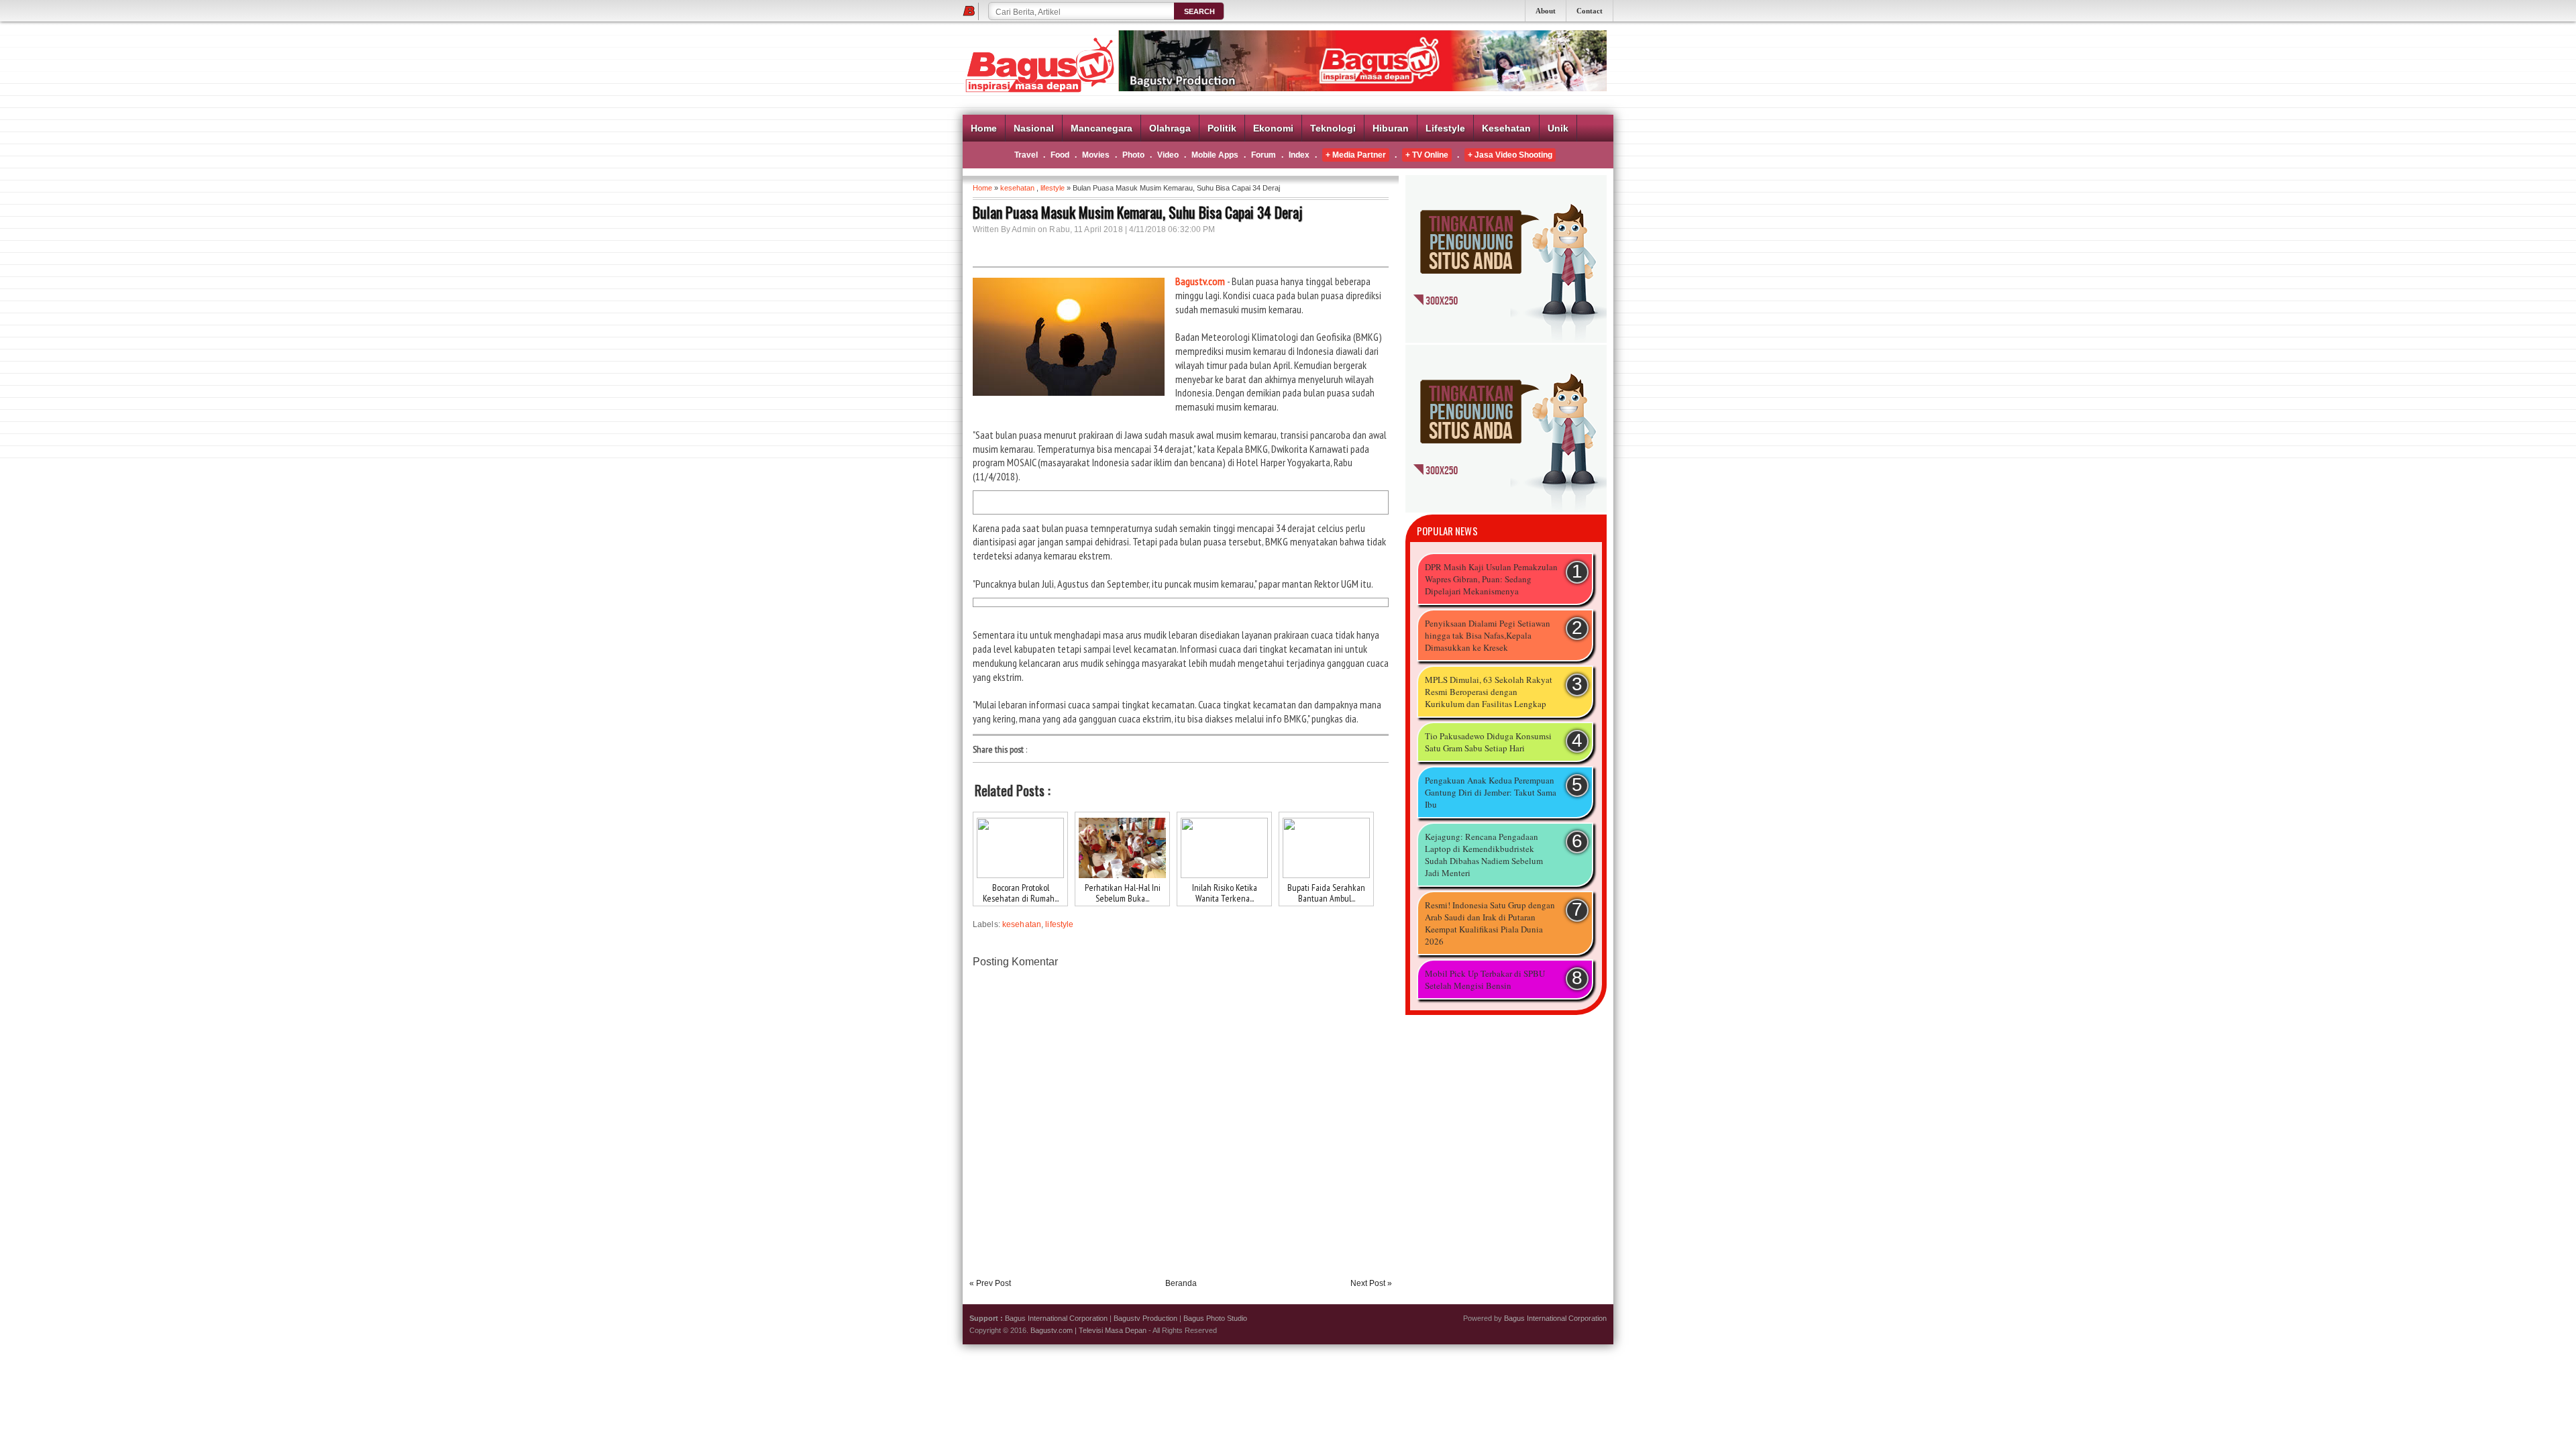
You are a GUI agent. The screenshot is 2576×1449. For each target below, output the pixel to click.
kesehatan (1017, 188)
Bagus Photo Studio (1215, 1318)
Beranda (1181, 1283)
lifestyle (1053, 188)
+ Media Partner (1356, 155)
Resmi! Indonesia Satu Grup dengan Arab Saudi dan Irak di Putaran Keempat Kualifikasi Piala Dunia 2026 (1490, 923)
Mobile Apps (1215, 155)
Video (1168, 155)
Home (984, 128)
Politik (1222, 128)
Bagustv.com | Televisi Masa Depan (1088, 1330)
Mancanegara (1102, 128)
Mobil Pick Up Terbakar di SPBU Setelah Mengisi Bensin (1485, 979)
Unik (1558, 128)
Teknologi (1333, 128)
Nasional (1034, 128)
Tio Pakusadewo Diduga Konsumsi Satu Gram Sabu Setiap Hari (1488, 742)
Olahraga (1170, 128)
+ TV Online (1427, 155)
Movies (1096, 155)
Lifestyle (1445, 128)
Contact (1590, 11)
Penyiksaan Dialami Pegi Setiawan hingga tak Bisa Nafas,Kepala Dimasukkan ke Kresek (1488, 635)
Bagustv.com (1200, 281)
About (1546, 11)
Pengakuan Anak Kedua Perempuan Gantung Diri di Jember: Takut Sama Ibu (1491, 792)
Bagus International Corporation (1056, 1318)
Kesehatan (1506, 128)
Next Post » (1371, 1283)
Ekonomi (1273, 128)
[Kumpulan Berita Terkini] (1506, 340)
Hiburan (1391, 128)
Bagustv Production (1145, 1318)
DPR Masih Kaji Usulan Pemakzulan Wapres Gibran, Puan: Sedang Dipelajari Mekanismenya (1491, 579)
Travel (1026, 155)
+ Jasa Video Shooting (1510, 155)
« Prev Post (990, 1283)
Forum (1264, 155)
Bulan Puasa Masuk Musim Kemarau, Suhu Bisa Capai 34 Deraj (1137, 212)
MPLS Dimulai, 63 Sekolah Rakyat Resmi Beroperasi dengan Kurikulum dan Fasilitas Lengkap (1489, 692)
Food (1060, 155)
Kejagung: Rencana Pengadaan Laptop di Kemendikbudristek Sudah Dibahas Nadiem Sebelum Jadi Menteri (1484, 855)
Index (1299, 155)
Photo (1133, 155)
